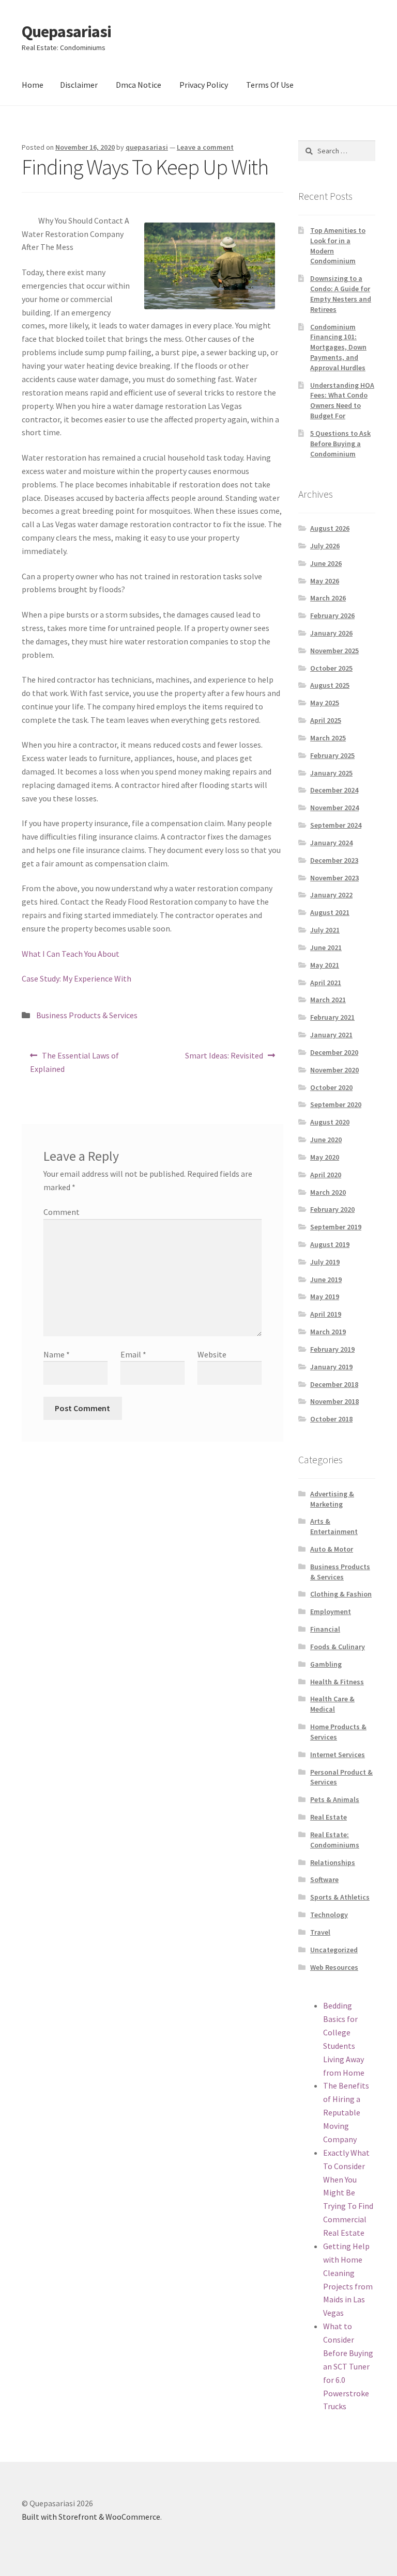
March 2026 (328, 598)
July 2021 (325, 930)
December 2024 (334, 790)
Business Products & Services (87, 1015)
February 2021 (332, 1017)
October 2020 (331, 1087)
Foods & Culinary (338, 1647)
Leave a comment (205, 147)
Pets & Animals (335, 1799)
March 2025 (328, 738)
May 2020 (325, 1157)
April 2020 (326, 1175)
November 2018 (334, 1401)
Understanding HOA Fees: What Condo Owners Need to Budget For (342, 400)
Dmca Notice (139, 85)
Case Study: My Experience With (77, 978)
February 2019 (332, 1349)
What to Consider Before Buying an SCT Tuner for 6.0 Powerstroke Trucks (348, 2366)
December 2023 (334, 860)
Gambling (326, 1664)
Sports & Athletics (340, 1897)
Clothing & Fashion (341, 1594)
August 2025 (330, 685)
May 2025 (325, 703)
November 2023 (334, 878)
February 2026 (332, 615)
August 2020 (330, 1122)
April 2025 (326, 720)
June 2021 (326, 947)
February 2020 (332, 1209)
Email (133, 1354)
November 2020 (334, 1070)
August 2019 (330, 1244)
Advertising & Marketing (332, 1499)
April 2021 (326, 983)
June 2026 (326, 563)
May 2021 (325, 965)
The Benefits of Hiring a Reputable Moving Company (346, 2112)
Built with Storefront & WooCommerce (91, 2517)
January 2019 (331, 1367)
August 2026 (330, 528)
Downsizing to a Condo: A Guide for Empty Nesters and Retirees (341, 294)
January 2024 (331, 843)
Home (33, 85)
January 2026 (331, 633)
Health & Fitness (337, 1682)
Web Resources (334, 1967)
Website (212, 1354)
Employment (331, 1611)
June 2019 (326, 1279)
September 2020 (336, 1104)
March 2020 (328, 1192)
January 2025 (331, 773)
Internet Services (338, 1755)
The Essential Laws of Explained (74, 1062)
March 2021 (328, 1000)
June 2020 (326, 1140)
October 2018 (331, 1419)
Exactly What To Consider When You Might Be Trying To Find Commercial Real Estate (348, 2193)
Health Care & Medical (332, 1704)
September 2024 (336, 825)
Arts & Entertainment (334, 1526)
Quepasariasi (66, 31)
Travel (320, 1932)
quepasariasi (147, 147)
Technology (329, 1915)
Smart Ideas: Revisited (224, 1059)
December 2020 (334, 1052)
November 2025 (334, 651)
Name (57, 1354)
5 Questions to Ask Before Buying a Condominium (340, 444)
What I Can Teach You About (71, 954)
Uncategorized (334, 1950)
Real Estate (329, 1817)
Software (324, 1879)
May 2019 (325, 1297)
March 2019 (328, 1332)
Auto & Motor (332, 1549)
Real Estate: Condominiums (335, 1840)
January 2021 (331, 1035)
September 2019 (336, 1227)
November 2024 (334, 808)
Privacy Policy (204, 85)
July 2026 (325, 546)
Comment (62, 1212)
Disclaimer (79, 85)
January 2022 (331, 895)
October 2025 (331, 668)
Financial (325, 1629)
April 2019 (326, 1314)
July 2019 (325, 1262)
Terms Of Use (270, 85)
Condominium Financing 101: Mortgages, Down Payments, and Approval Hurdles (338, 347)
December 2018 (334, 1384)
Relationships (333, 1862)
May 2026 (325, 581)
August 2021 (330, 912)
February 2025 (332, 755)
